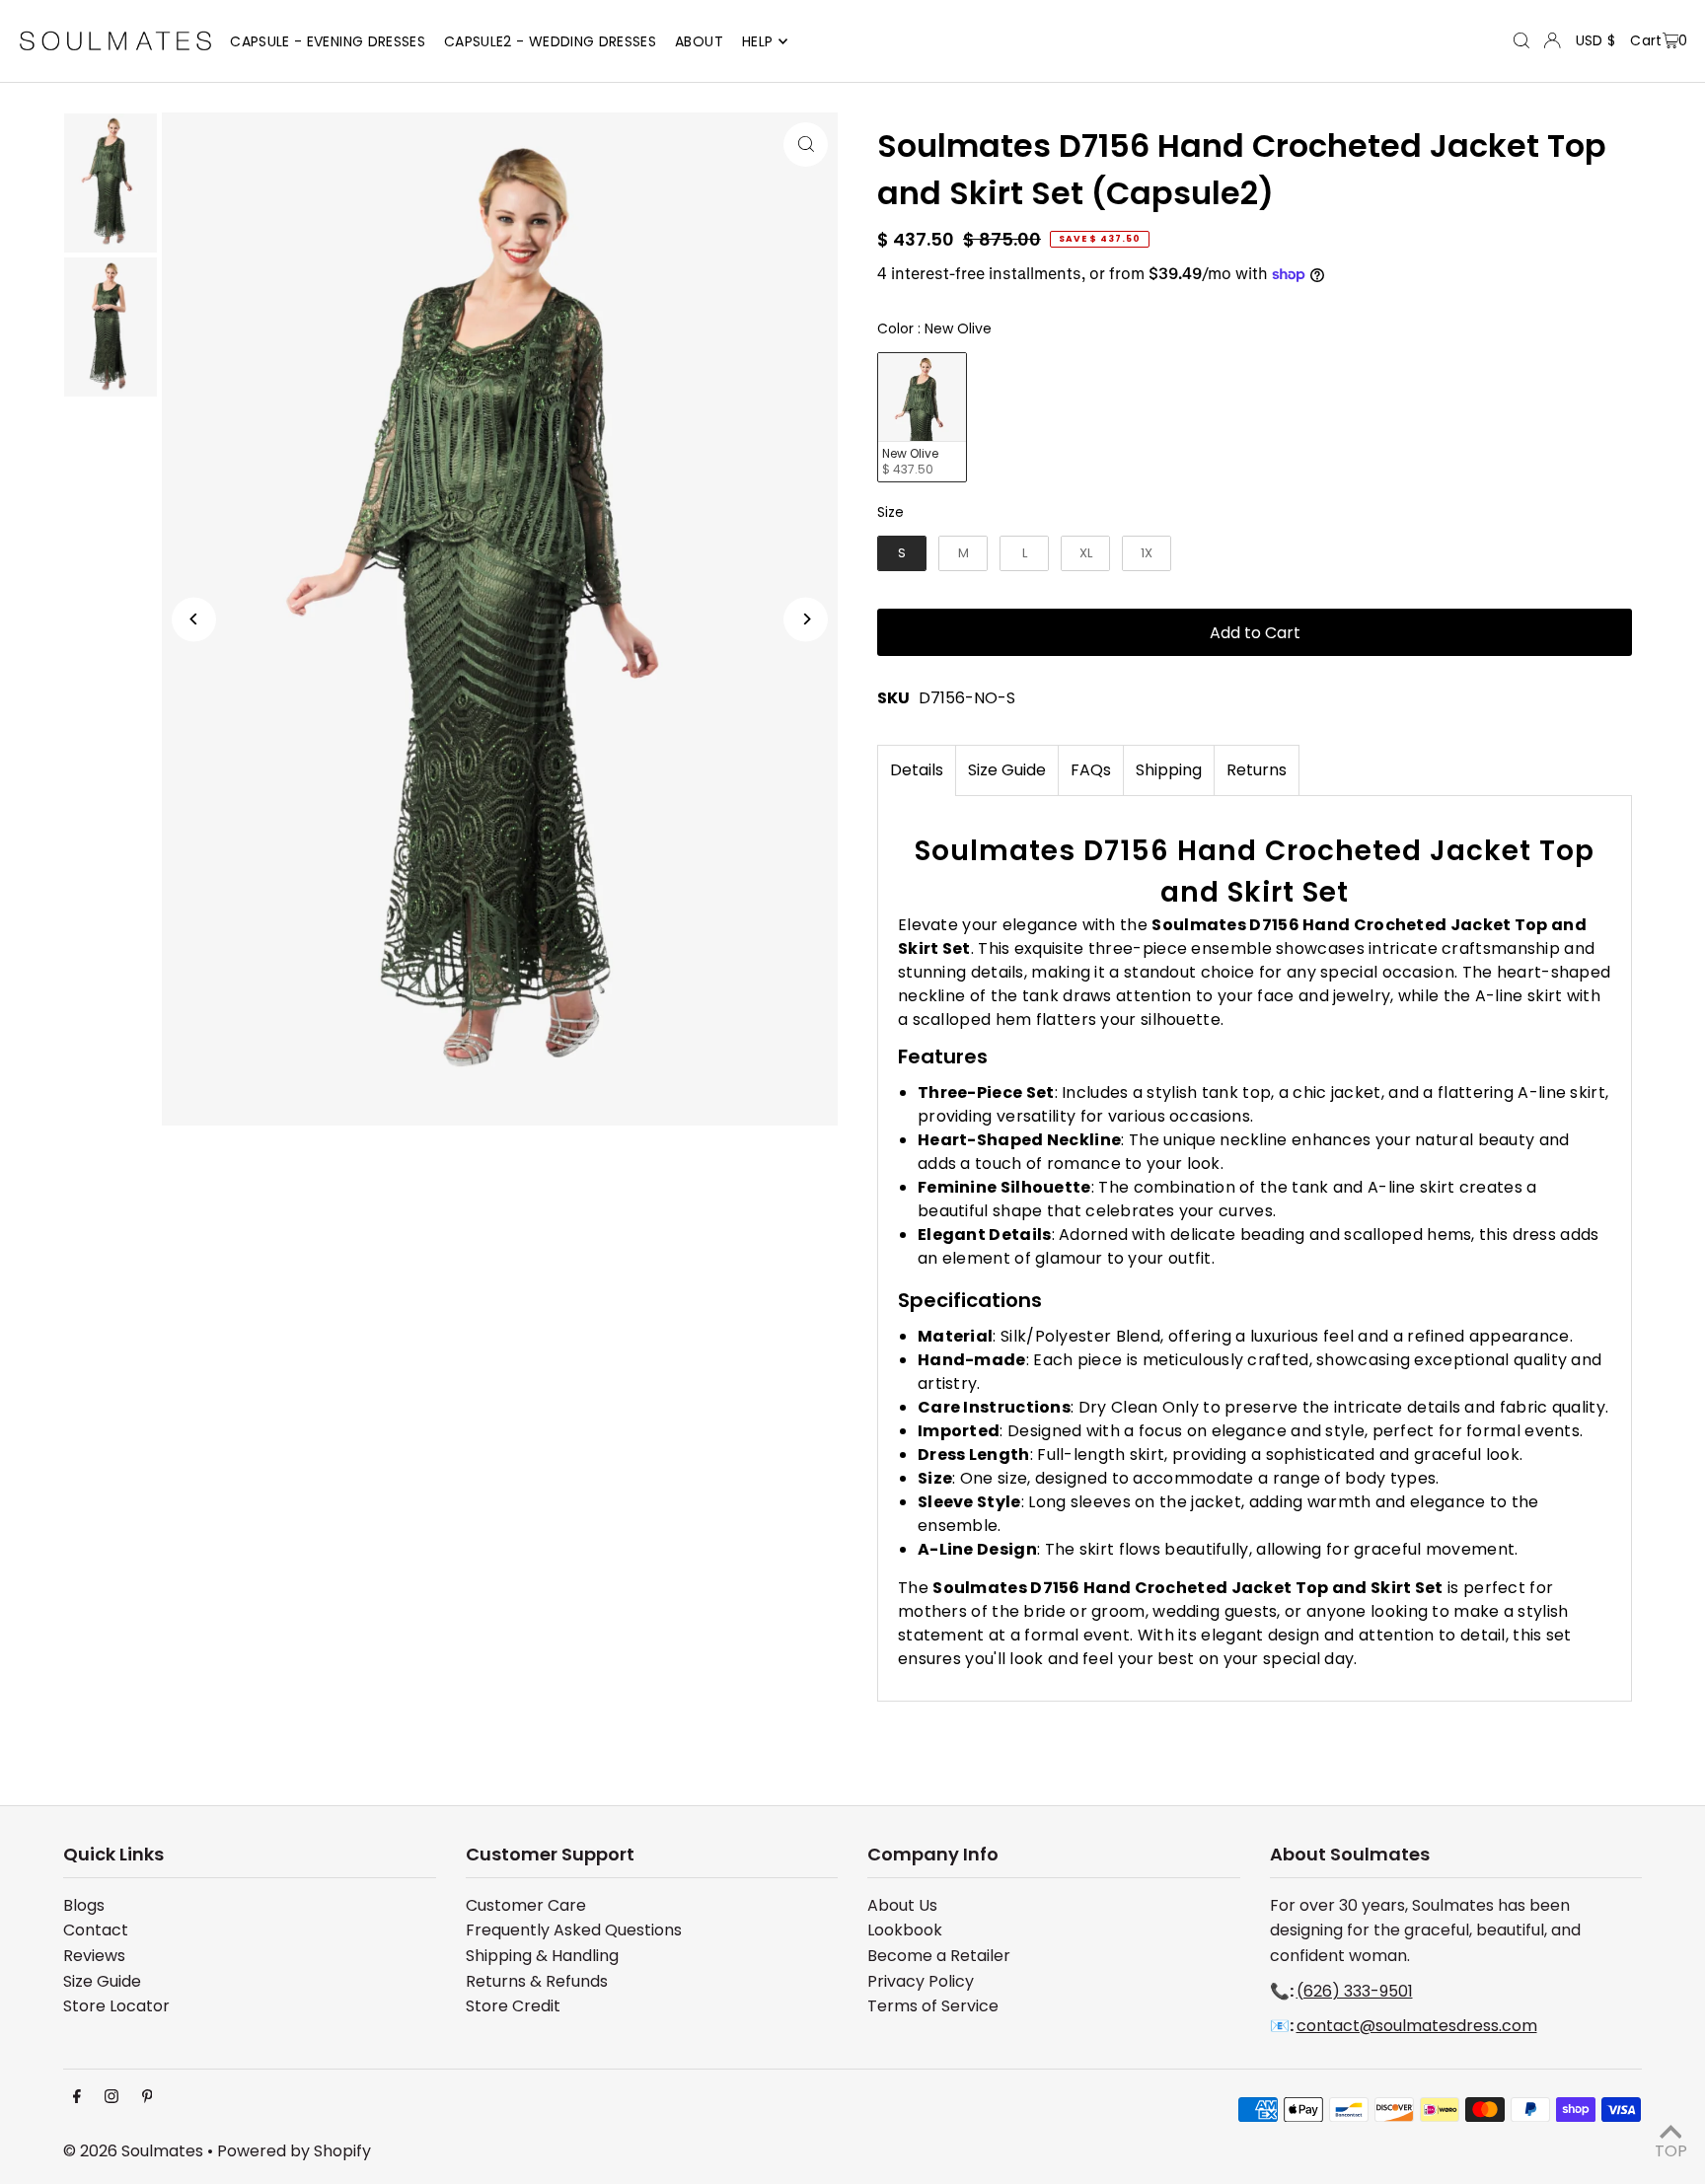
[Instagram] (111, 2098)
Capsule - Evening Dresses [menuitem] (328, 41)
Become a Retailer (939, 1956)
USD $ (1596, 40)
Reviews (94, 1956)
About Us (902, 1905)
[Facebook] (77, 2098)
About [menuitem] (699, 41)
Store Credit (513, 2006)
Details (917, 770)
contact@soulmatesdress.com (1417, 2026)
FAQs (1091, 770)
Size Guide (1007, 770)
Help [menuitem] (757, 41)
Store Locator (116, 2006)
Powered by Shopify (294, 2151)
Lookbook (905, 1930)
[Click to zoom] (806, 145)
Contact (96, 1930)
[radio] (922, 418)
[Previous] (194, 619)
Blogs (84, 1905)
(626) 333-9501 (1355, 1991)
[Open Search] (1521, 40)
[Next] (806, 619)
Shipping (1169, 770)
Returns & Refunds (537, 1981)
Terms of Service (933, 2006)
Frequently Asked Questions (574, 1930)
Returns (1257, 770)
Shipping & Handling (542, 1956)
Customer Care (526, 1905)
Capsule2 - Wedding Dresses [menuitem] (550, 41)
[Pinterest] (148, 2098)
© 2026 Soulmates (133, 2151)
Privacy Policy (921, 1981)
